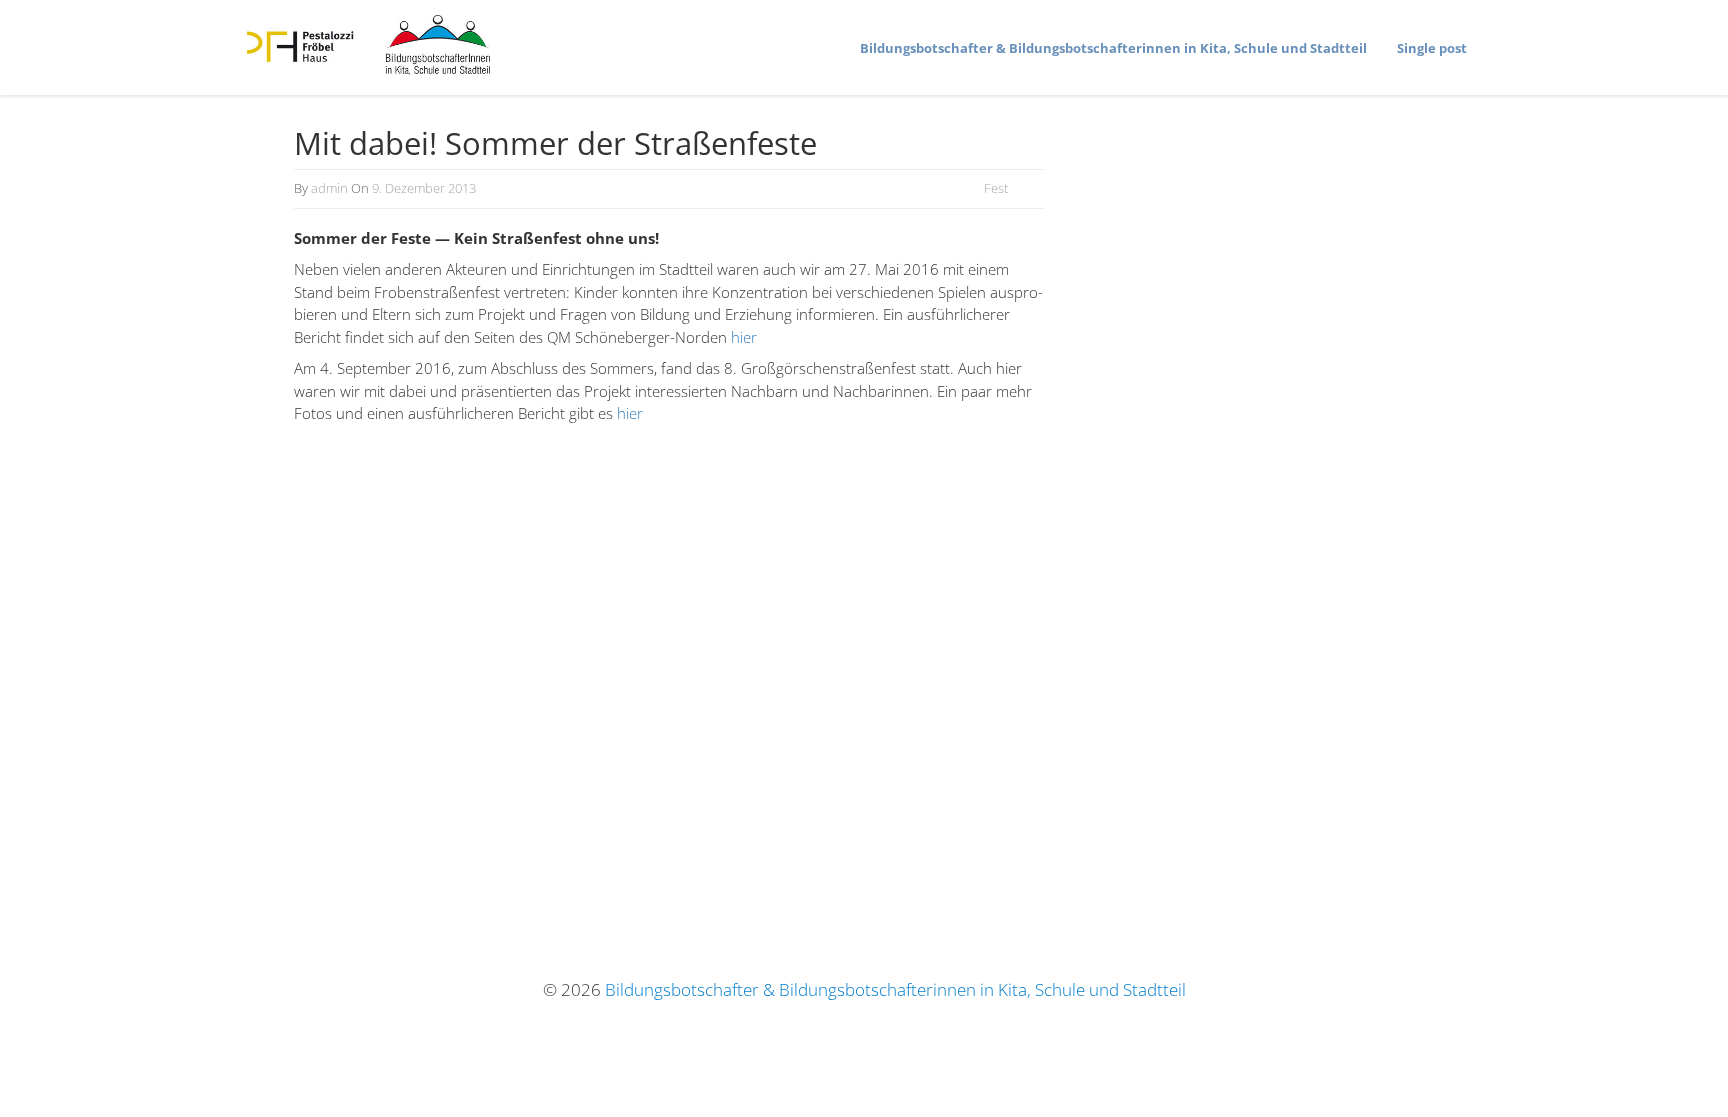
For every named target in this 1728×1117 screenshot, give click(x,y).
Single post (1432, 48)
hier (744, 337)
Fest (996, 188)
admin (329, 188)
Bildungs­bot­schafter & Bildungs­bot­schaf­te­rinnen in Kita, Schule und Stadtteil (1113, 48)
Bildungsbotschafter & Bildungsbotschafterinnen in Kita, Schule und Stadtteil (895, 989)
